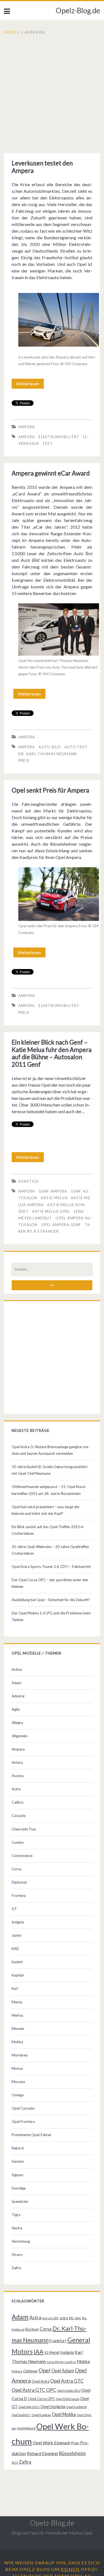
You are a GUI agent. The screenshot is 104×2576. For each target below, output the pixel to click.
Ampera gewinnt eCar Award (51, 473)
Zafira (16, 2268)
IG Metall (52, 2352)
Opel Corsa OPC (42, 2399)
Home (12, 32)
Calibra (17, 1802)
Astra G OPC (50, 2318)
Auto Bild (50, 747)
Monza (17, 2068)
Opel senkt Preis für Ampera (50, 790)
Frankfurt (58, 2341)
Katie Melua (54, 1198)
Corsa (17, 1869)
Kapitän (18, 1975)
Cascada (19, 1816)
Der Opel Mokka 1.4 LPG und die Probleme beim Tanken (51, 1616)
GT (14, 1909)
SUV (15, 2462)
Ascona (18, 1776)
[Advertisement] (52, 94)
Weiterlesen (29, 385)
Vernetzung (21, 2241)
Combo (18, 1842)
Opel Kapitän (41, 2415)
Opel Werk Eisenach (52, 2443)
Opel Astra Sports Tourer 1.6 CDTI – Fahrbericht (51, 1567)
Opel (45, 2370)
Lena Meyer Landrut (61, 2362)
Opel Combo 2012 (69, 2391)
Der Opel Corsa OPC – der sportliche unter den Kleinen (50, 1583)
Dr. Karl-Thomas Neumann (48, 754)
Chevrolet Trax (24, 1829)
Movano (18, 2082)
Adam (17, 1683)
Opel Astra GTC (67, 2381)
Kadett (17, 1962)
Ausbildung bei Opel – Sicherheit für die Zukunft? (51, 1600)
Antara (17, 1762)
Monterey (20, 2055)
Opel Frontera (23, 2121)
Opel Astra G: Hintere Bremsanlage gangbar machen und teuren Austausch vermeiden (51, 1450)
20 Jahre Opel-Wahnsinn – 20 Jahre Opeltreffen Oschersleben (50, 1550)
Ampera (27, 427)
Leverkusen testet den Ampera (42, 167)
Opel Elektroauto (68, 2399)
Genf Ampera (53, 1191)
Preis (24, 760)
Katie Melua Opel (51, 1211)
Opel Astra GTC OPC (34, 2390)
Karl (15, 1988)
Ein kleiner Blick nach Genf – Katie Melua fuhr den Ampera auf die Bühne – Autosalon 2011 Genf (52, 1053)
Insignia (18, 1922)
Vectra (17, 2228)
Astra (16, 1789)
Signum (17, 2175)
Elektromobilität (59, 437)
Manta (17, 2002)
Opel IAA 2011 (29, 2407)
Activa (17, 1669)
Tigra (16, 2215)
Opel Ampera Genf (61, 1225)
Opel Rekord (26, 2428)
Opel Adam (63, 2371)
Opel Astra (40, 2381)
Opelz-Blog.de (78, 11)
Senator (18, 2161)
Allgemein (20, 1736)
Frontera (19, 1895)
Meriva (17, 2015)
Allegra (17, 1723)
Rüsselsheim (72, 2453)
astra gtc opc (70, 2318)
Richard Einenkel (42, 2453)
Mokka (17, 2042)
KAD (15, 1949)
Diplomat (19, 1882)
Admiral (18, 1696)
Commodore (22, 1856)
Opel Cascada (23, 2108)
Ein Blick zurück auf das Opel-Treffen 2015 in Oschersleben (48, 1530)
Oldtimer (30, 2371)
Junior (17, 1935)
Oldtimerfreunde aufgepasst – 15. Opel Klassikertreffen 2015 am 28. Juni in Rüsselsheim (49, 1490)
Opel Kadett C (21, 2415)
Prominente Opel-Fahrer (31, 2135)
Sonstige (29, 1181)
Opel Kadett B (76, 2407)
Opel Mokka (64, 2414)
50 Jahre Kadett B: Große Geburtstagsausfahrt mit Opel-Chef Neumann (50, 1470)
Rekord (18, 2148)
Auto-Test (76, 747)
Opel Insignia (53, 2406)
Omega (18, 2095)
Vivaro (17, 2255)
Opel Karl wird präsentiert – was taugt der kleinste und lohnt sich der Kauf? (46, 1510)
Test (48, 443)
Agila (16, 1709)
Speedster (20, 2201)
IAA (39, 2352)
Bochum (32, 2329)
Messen (18, 2029)
